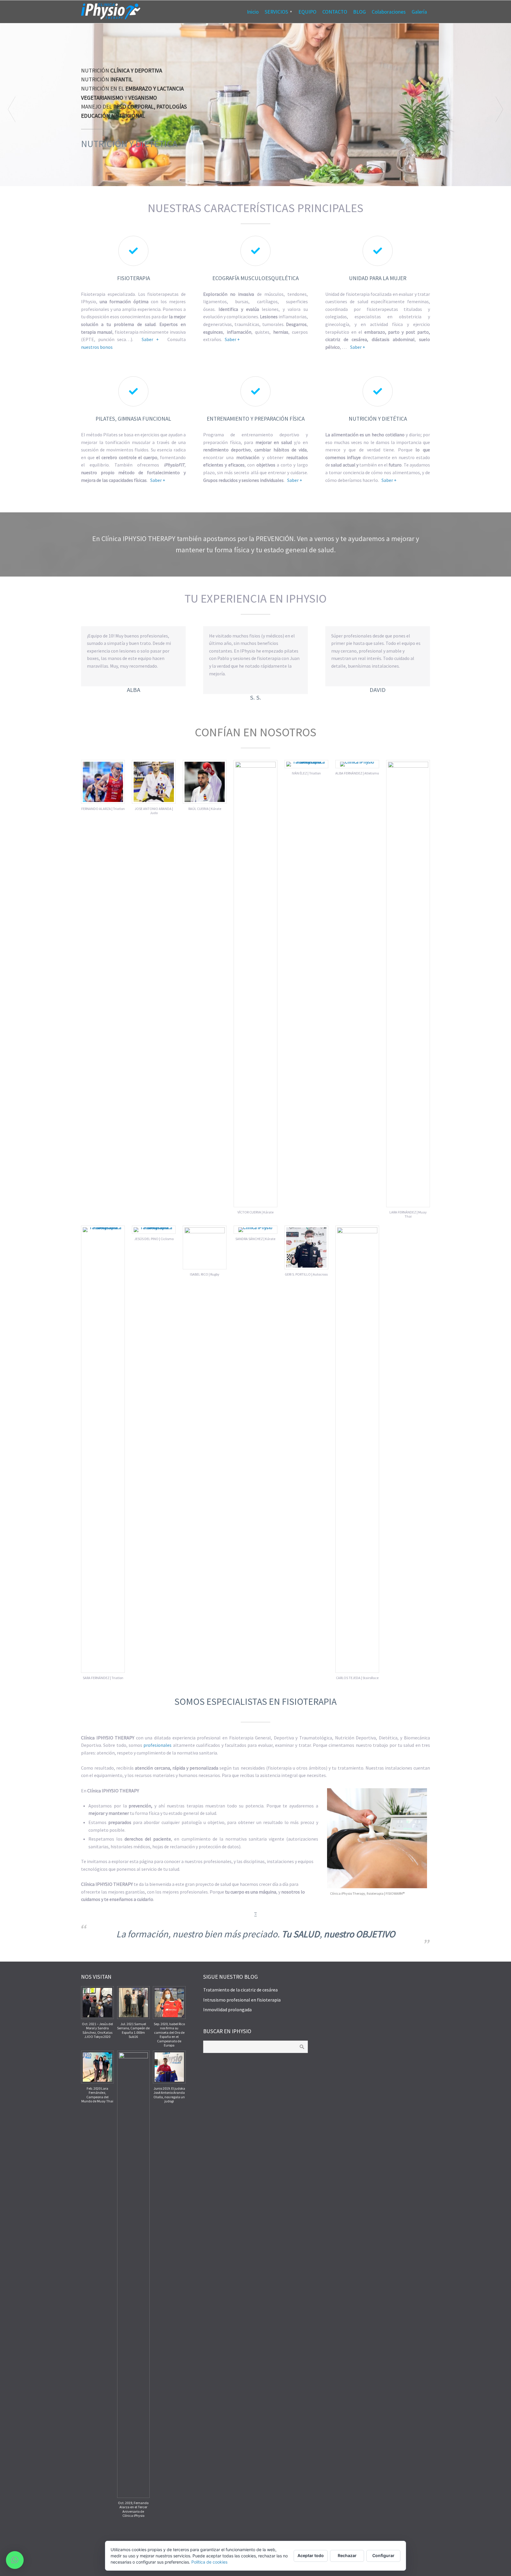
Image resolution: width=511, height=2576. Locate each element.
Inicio (253, 12)
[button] (15, 2560)
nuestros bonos (97, 347)
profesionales (157, 1745)
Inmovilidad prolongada (227, 2010)
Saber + (150, 339)
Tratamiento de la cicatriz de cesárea (240, 1990)
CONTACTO (335, 12)
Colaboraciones (389, 12)
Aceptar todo (311, 2555)
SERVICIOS (276, 12)
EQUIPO (307, 12)
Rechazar (347, 2555)
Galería (419, 12)
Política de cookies (209, 2562)
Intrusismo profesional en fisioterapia (242, 2000)
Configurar (383, 2555)
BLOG (359, 12)
